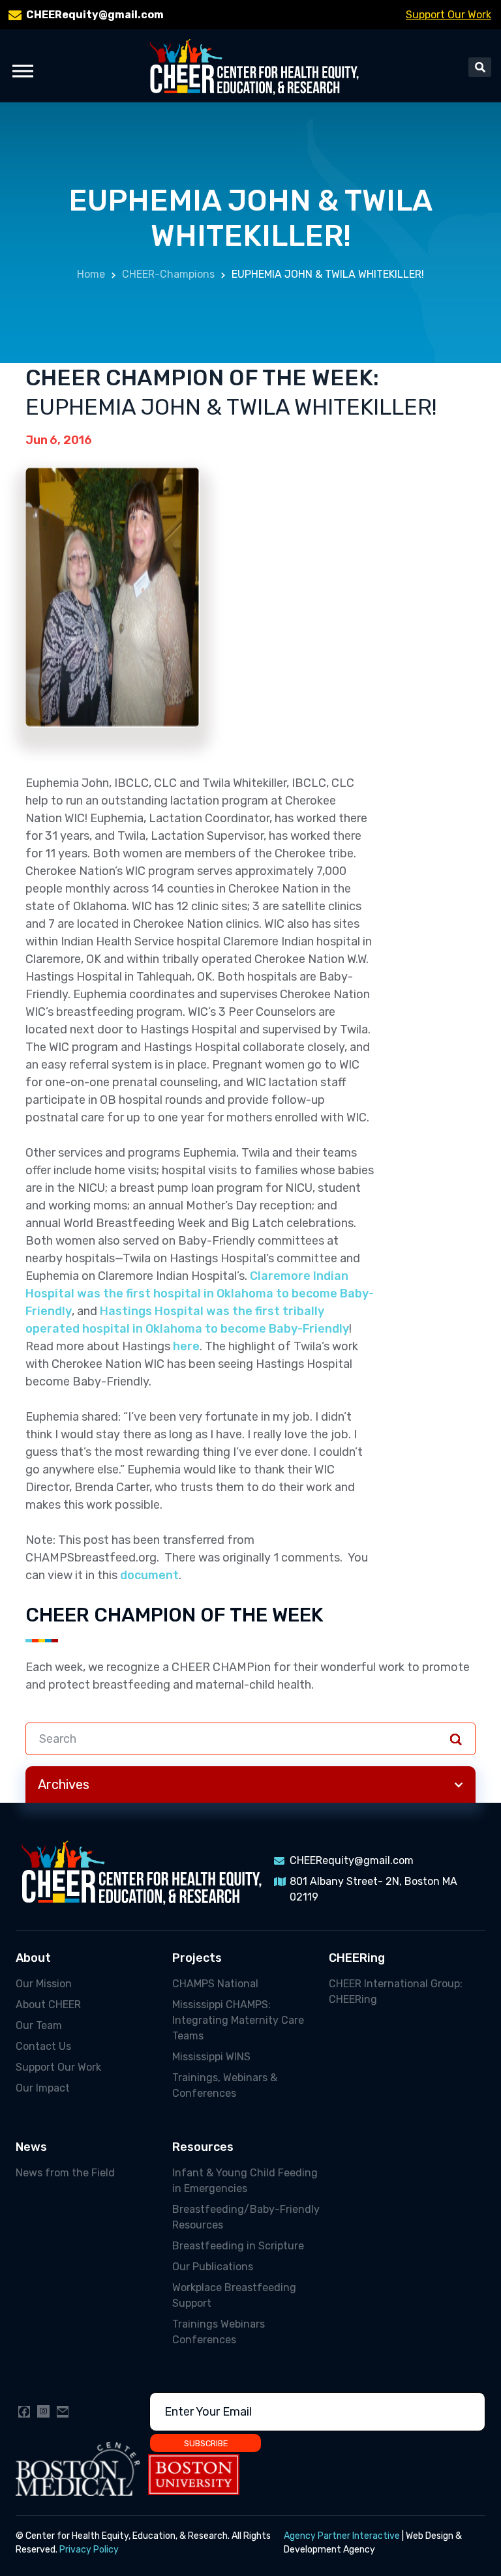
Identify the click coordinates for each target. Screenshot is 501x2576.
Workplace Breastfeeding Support (234, 2295)
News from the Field (65, 2173)
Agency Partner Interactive (342, 2536)
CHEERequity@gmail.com (95, 15)
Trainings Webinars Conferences (219, 2332)
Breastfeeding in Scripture (238, 2246)
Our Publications (213, 2267)
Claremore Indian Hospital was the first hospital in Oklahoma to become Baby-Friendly (200, 1294)
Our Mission (44, 1984)
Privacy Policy (89, 2550)
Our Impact (43, 2088)
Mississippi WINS (211, 2057)
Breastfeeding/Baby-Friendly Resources (246, 2217)
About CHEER (48, 2005)
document (149, 1575)
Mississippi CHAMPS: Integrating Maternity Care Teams (238, 2020)
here (186, 1346)
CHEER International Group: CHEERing (396, 1991)
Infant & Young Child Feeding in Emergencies (245, 2181)
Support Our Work (448, 15)
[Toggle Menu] (23, 71)
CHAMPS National (215, 1984)
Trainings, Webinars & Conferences (225, 2085)
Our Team (39, 2025)
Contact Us (43, 2046)
